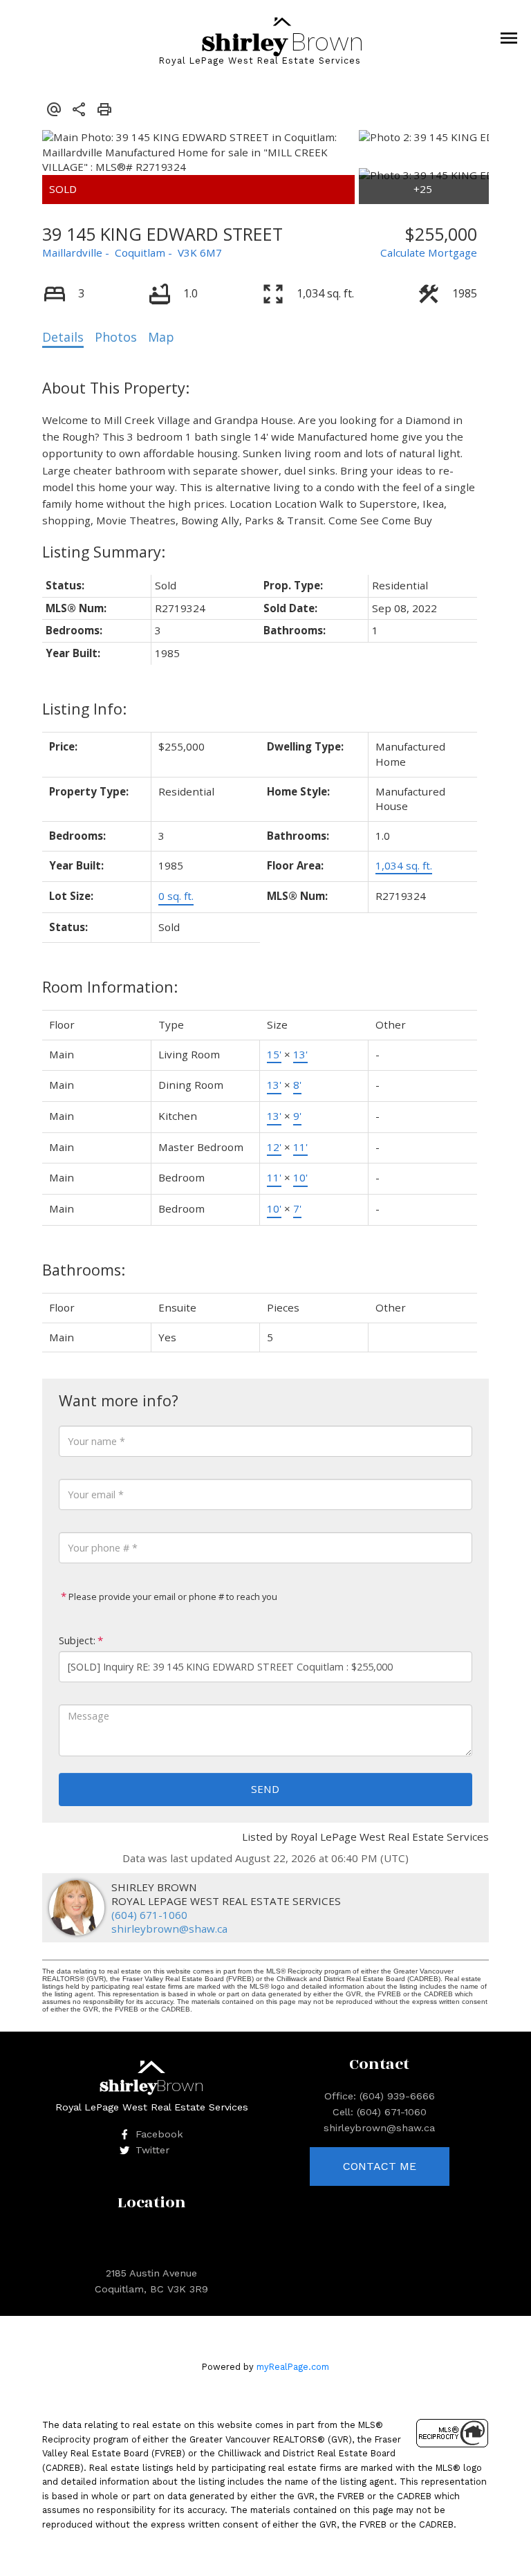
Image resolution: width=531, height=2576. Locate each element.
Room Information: (110, 987)
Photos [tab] (116, 337)
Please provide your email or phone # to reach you (172, 1597)
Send (265, 1789)
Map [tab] (161, 337)
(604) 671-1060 (149, 1915)
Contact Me (380, 2166)
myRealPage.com (293, 2367)
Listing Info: (84, 709)
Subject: (77, 1640)
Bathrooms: (84, 1270)
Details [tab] (63, 337)
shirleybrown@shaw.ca (169, 1929)
